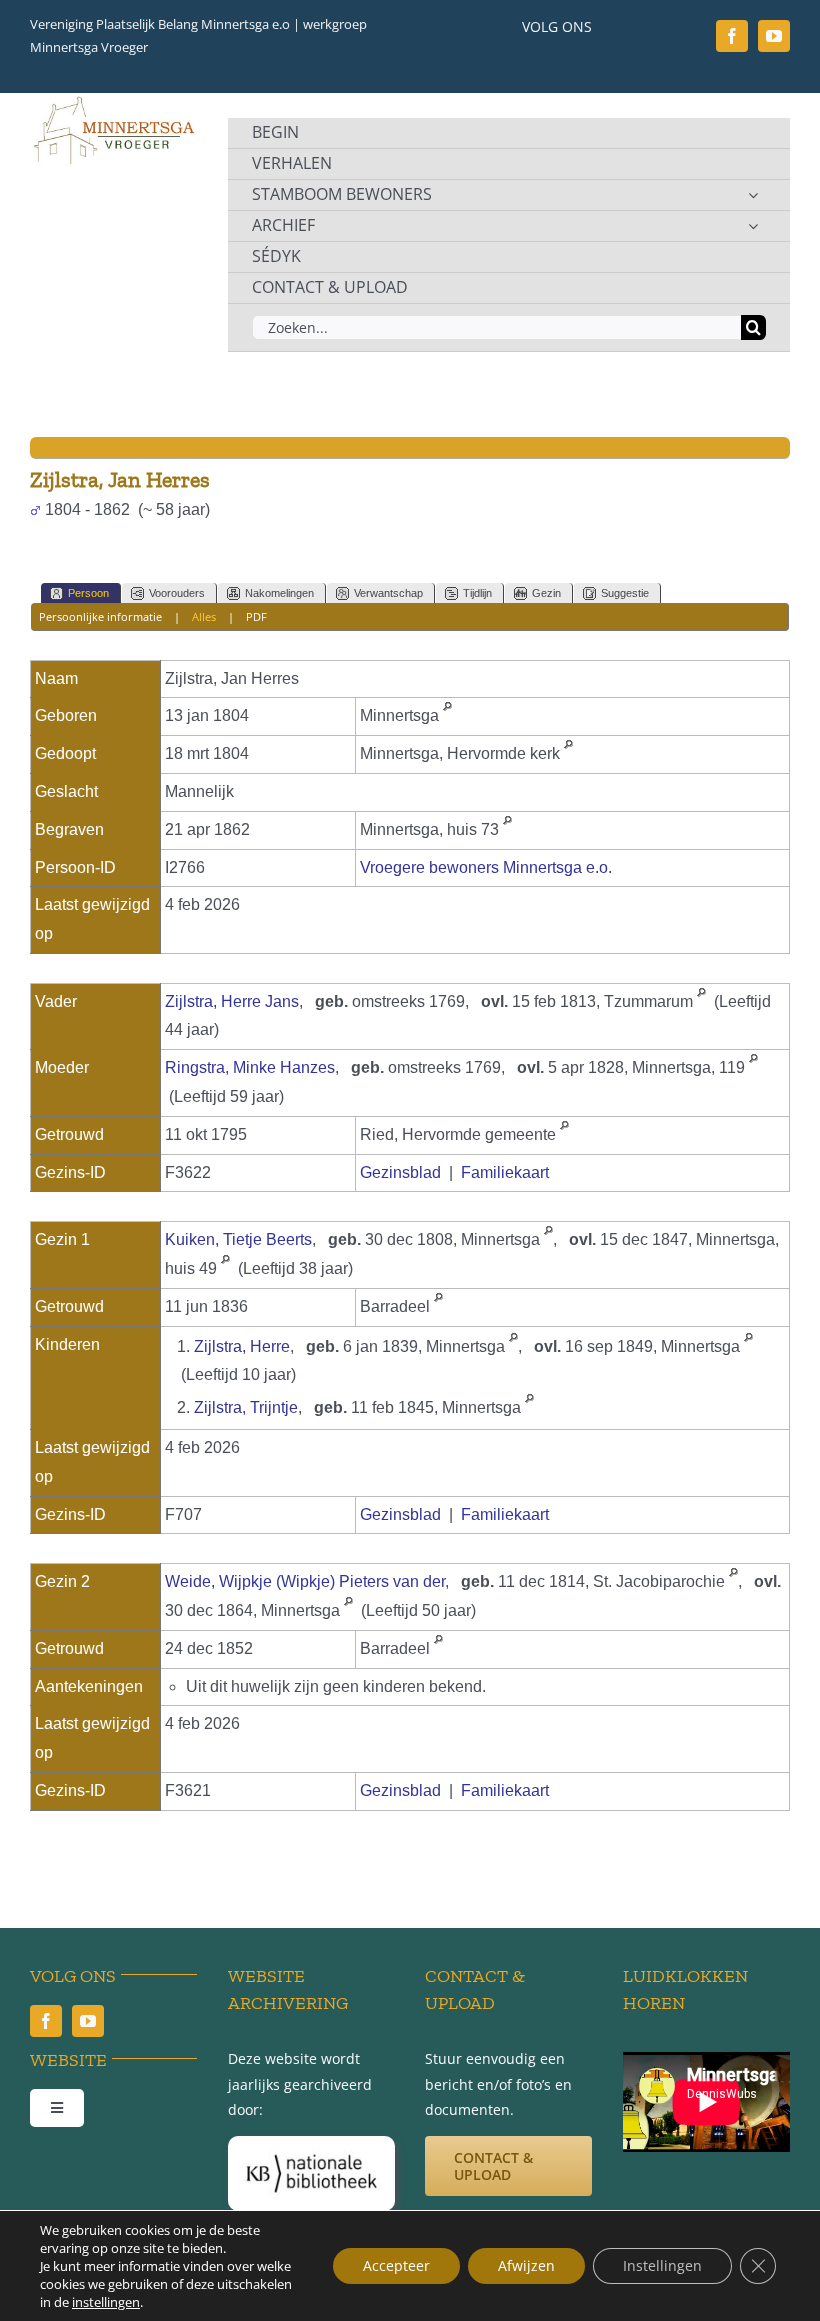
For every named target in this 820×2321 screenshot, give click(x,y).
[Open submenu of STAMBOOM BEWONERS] (753, 195)
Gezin (546, 593)
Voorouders (177, 593)
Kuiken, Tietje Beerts (238, 1239)
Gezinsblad (400, 1172)
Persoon (88, 593)
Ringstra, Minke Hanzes (250, 1067)
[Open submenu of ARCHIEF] (753, 226)
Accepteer (396, 2265)
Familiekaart (505, 1172)
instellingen (106, 2302)
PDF (256, 616)
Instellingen (662, 2265)
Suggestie (625, 593)
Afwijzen (526, 2265)
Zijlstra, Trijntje (246, 1407)
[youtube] (774, 36)
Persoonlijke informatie (100, 616)
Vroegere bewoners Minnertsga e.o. (486, 867)
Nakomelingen (279, 593)
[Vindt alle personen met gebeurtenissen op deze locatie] (447, 715)
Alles (204, 616)
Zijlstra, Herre (242, 1346)
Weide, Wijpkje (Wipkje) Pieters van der (305, 1581)
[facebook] (732, 36)
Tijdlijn (477, 593)
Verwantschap (388, 593)
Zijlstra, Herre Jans (232, 1001)
